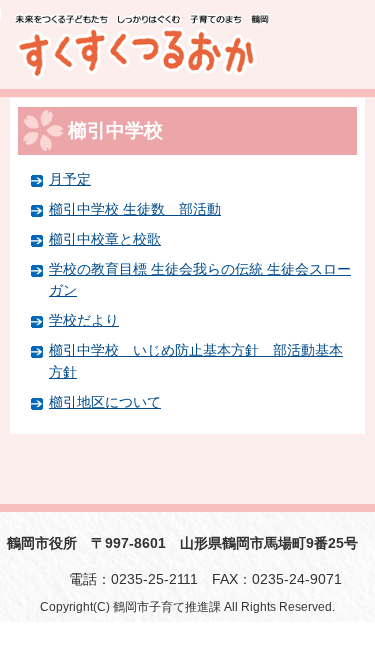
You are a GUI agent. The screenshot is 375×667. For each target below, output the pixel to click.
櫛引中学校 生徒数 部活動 (135, 209)
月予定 (70, 179)
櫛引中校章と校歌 (105, 239)
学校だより (84, 320)
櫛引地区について (105, 402)
